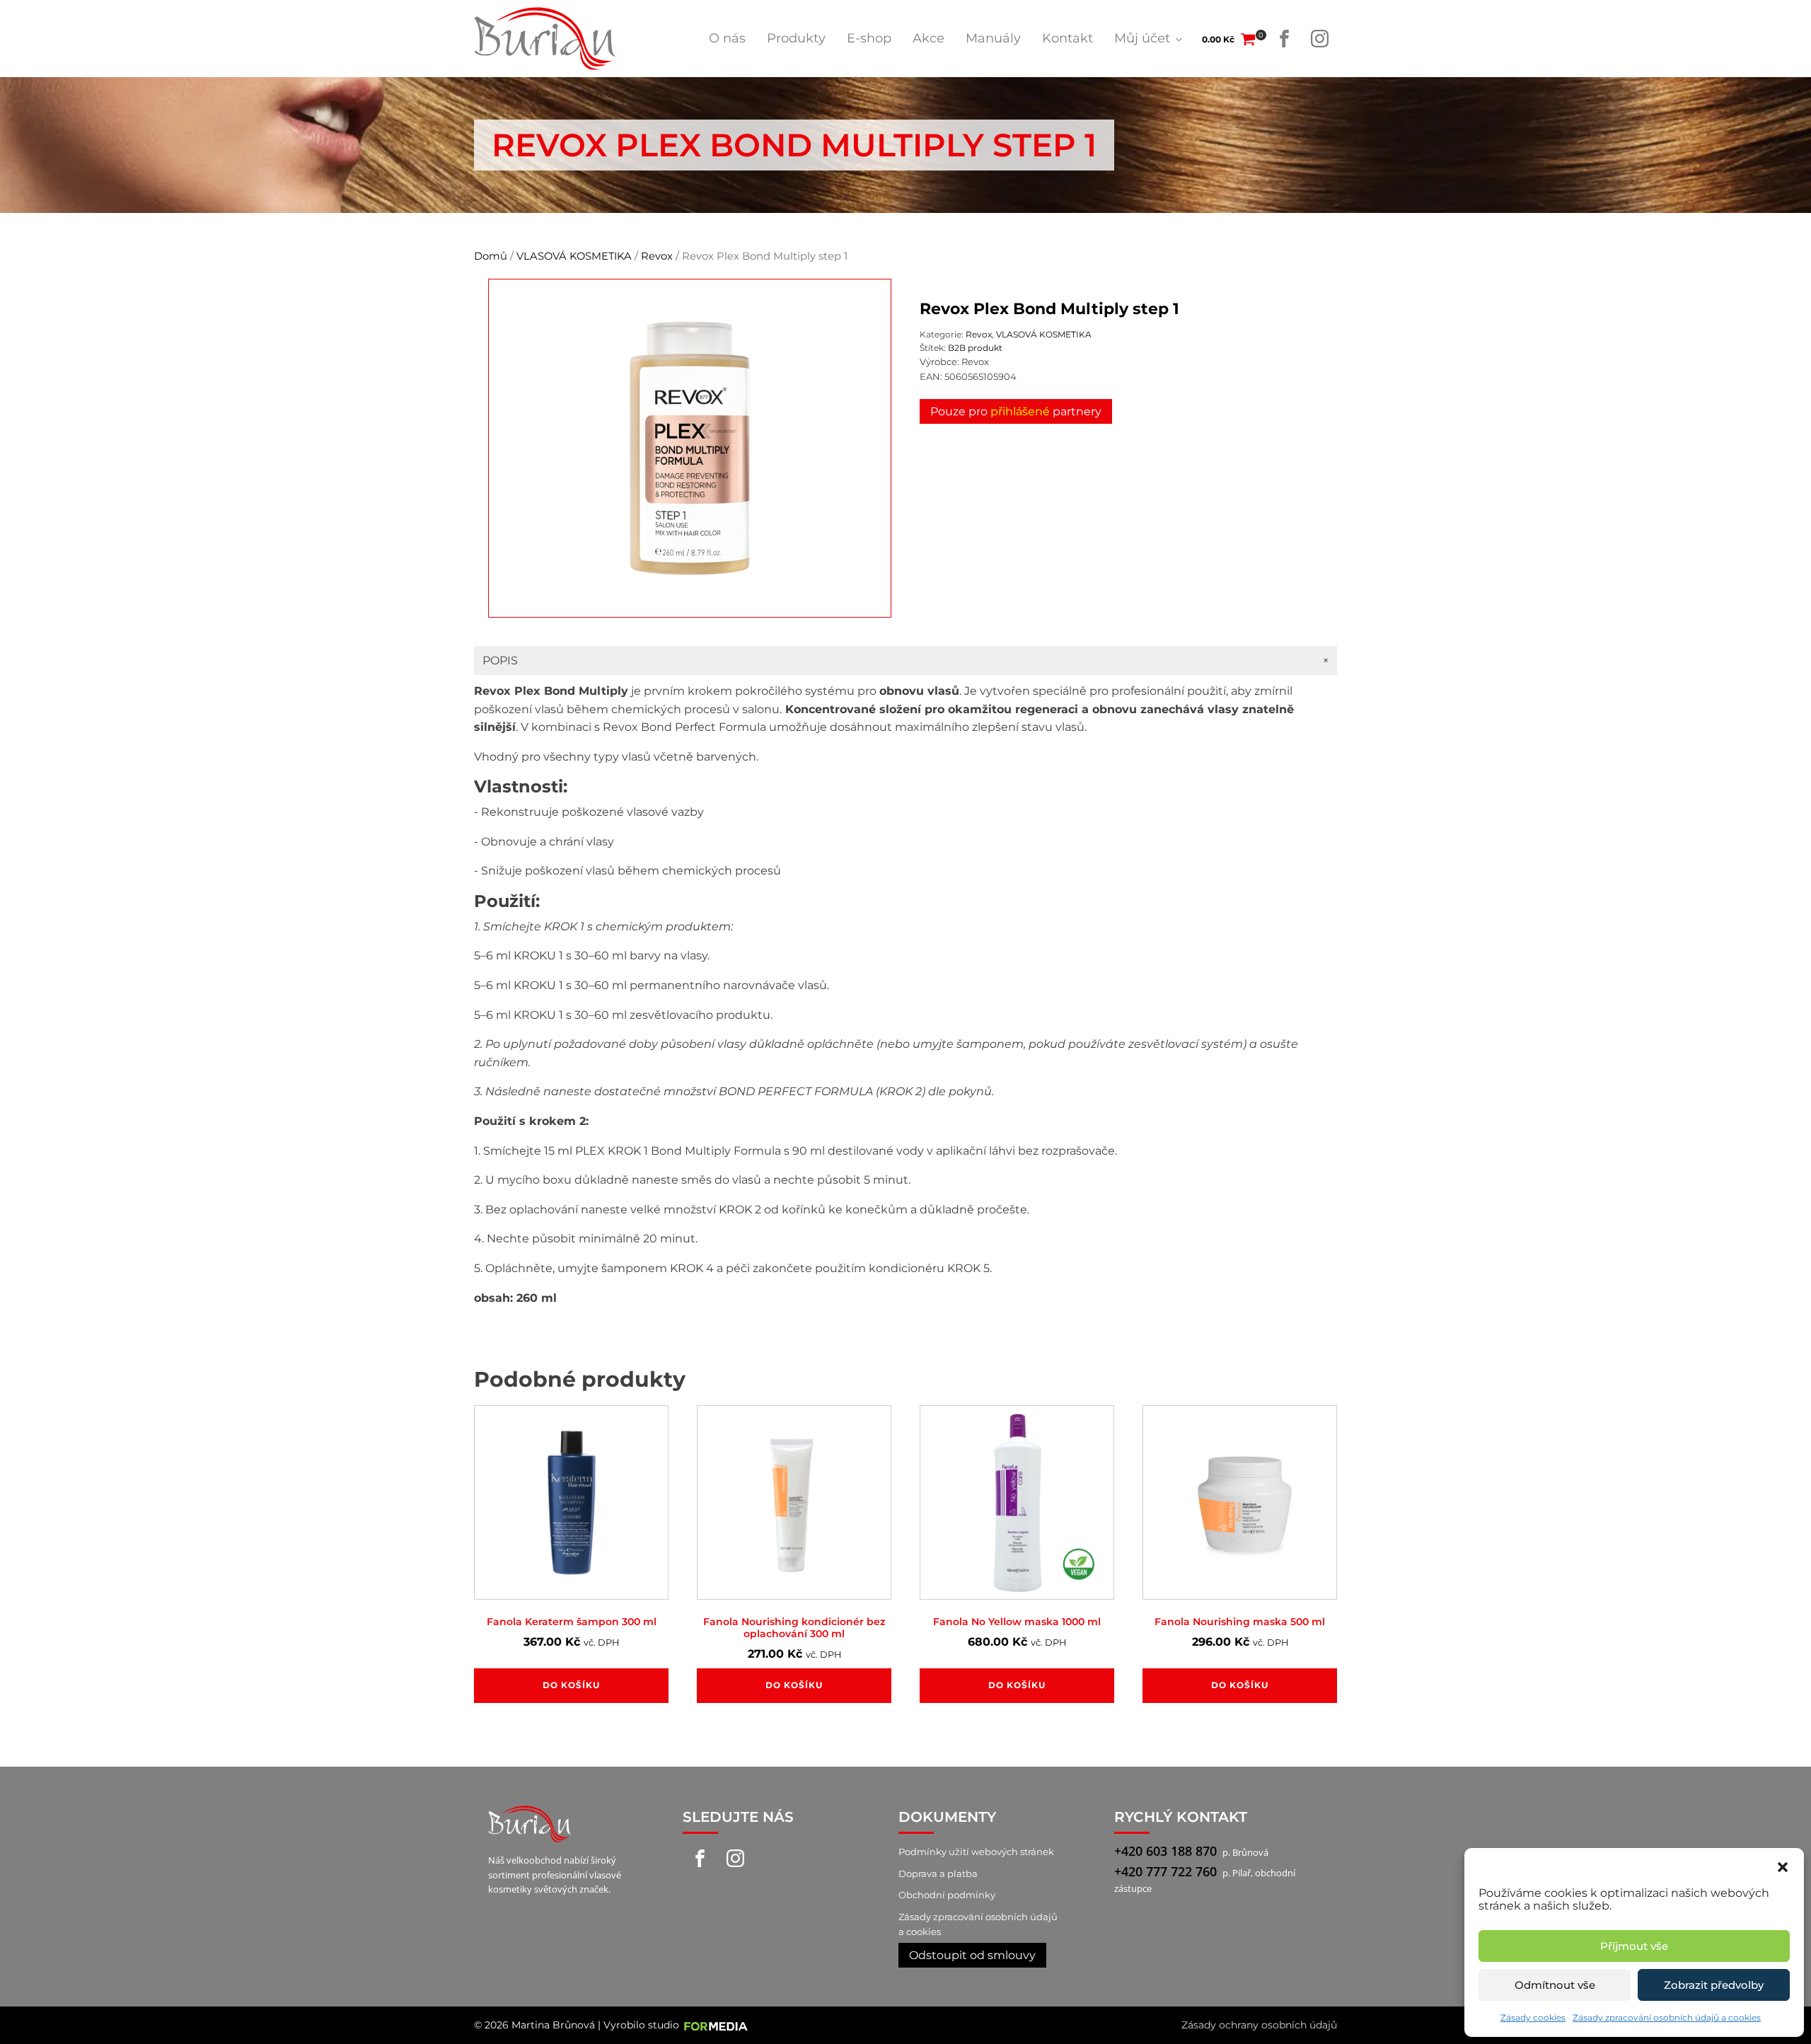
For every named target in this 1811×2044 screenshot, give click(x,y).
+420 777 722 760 (1165, 1871)
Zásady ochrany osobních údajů (1259, 2025)
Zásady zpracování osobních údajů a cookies (1667, 2017)
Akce (928, 38)
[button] (1783, 1866)
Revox (657, 256)
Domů (491, 256)
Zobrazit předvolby (1714, 1985)
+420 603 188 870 (1165, 1851)
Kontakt (1067, 38)
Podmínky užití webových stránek (976, 1852)
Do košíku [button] (571, 1685)
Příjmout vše (1634, 1946)
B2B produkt (975, 348)
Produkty (796, 38)
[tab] (905, 661)
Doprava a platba (938, 1873)
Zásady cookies (1533, 2017)
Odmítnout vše (1555, 1985)
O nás (727, 38)
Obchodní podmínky (947, 1895)
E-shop (869, 38)
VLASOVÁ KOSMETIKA (574, 256)
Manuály (993, 38)
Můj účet (1142, 38)
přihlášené (1020, 411)
